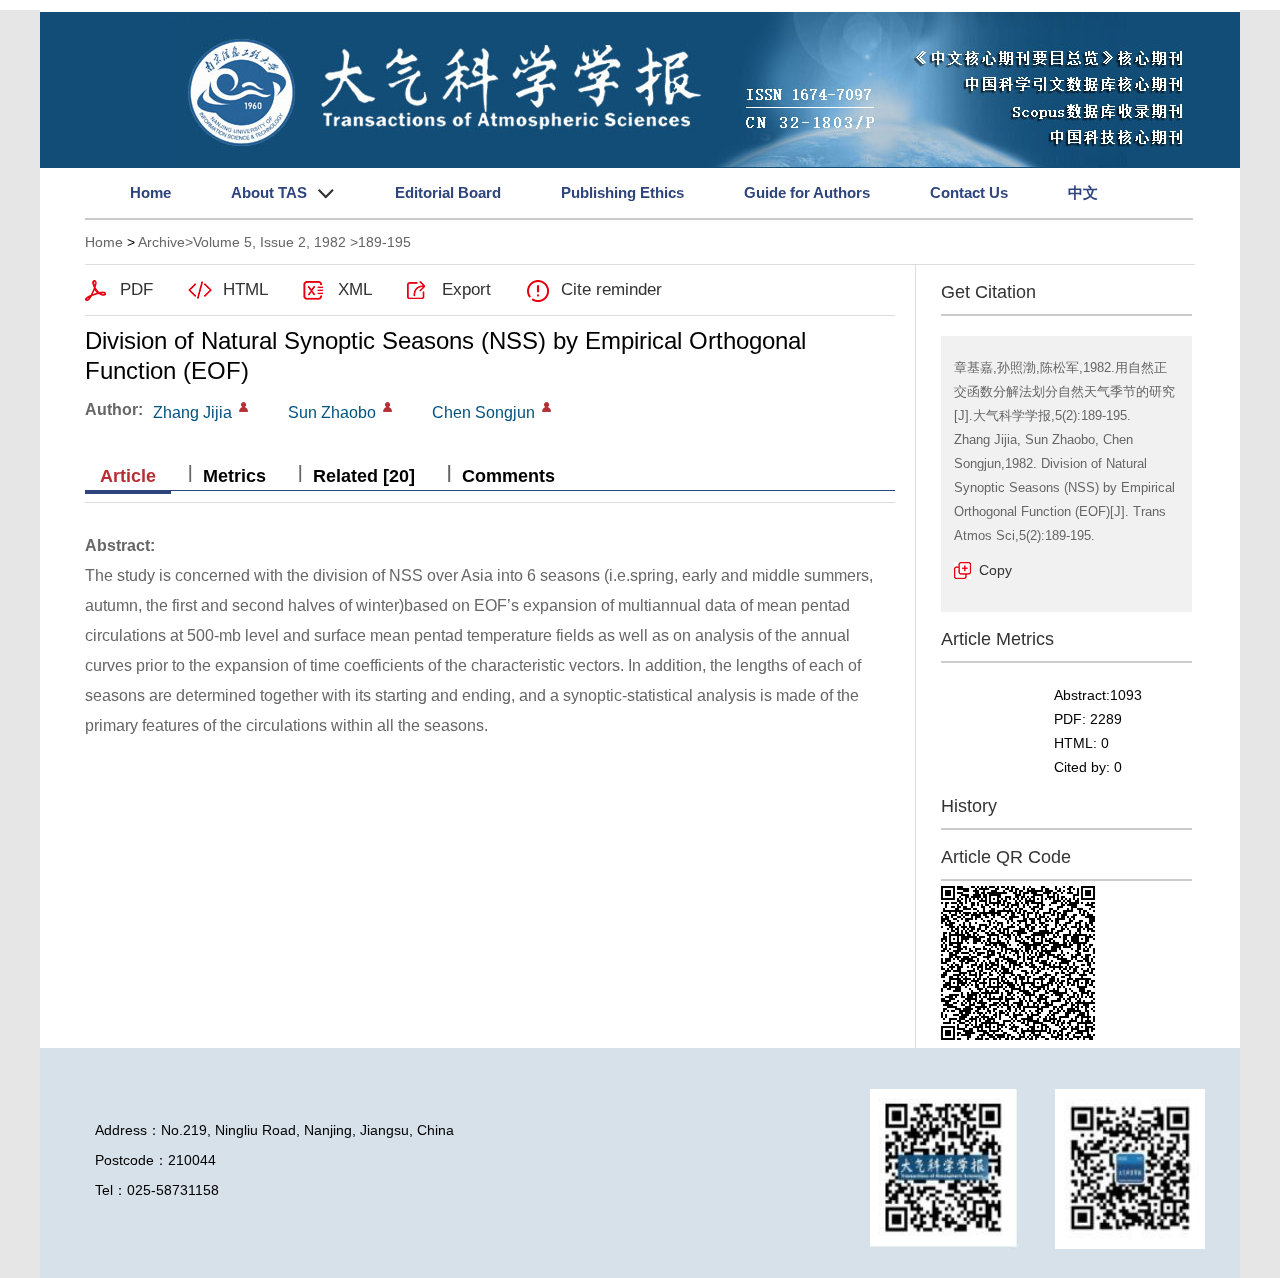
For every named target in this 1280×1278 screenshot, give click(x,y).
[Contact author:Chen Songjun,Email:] (546, 407)
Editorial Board (448, 192)
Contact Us (969, 192)
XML (355, 289)
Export (466, 289)
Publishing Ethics (622, 192)
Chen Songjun (483, 412)
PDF (136, 289)
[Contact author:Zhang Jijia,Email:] (243, 407)
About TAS (269, 192)
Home (150, 192)
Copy (995, 570)
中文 (1083, 192)
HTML (245, 289)
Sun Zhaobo (332, 412)
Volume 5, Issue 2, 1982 (269, 242)
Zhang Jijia (192, 412)
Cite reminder (611, 289)
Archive (161, 242)
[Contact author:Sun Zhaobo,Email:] (387, 407)
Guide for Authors (807, 192)
